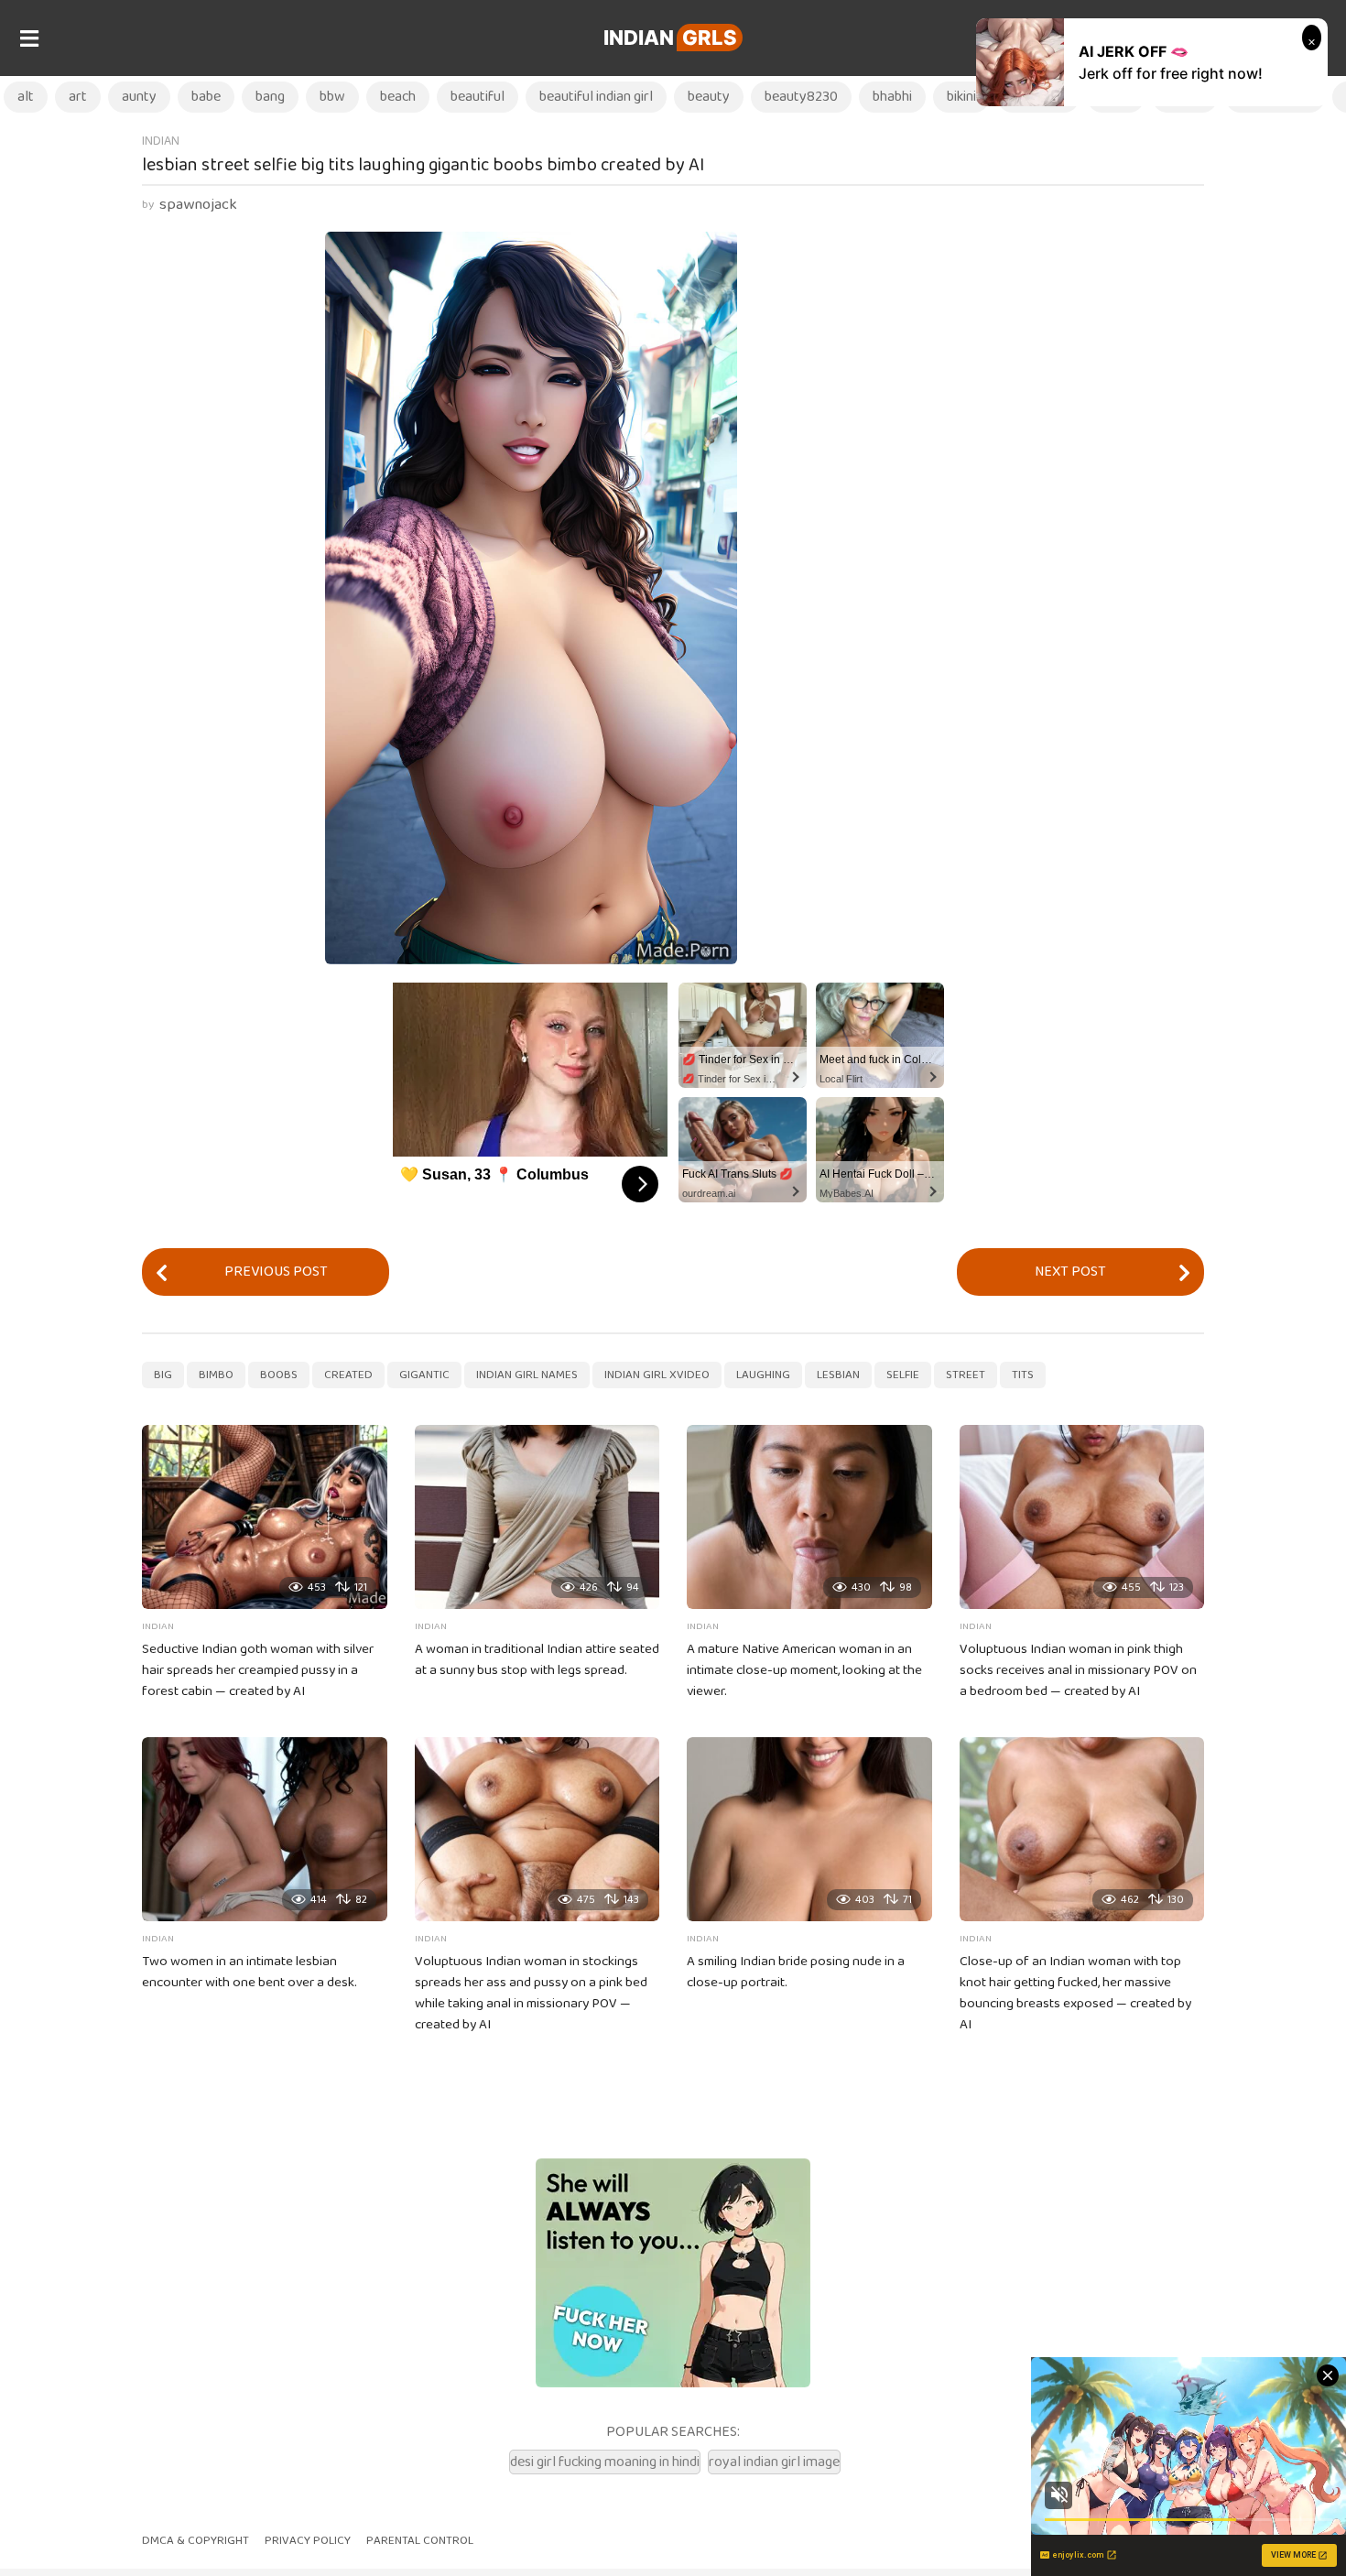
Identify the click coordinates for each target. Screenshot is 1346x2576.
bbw (332, 97)
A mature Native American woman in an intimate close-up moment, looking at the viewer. (804, 1670)
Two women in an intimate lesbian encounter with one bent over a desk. (250, 1972)
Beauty (709, 97)
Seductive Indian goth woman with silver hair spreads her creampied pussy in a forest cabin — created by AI (258, 1670)
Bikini (961, 97)
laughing (763, 1375)
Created (348, 1375)
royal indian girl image (774, 2462)
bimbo (216, 1375)
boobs (279, 1375)
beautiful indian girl (596, 97)
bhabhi (892, 97)
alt (26, 97)
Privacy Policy (308, 2541)
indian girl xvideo (657, 1375)
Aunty (139, 97)
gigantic (424, 1375)
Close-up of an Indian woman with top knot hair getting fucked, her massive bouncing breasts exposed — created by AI (1075, 1993)
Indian (670, 38)
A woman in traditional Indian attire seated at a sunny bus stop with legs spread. (537, 1660)
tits (1023, 1375)
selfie (903, 1375)
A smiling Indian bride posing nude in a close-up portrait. (796, 1972)
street (966, 1375)
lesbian (838, 1375)
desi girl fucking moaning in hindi (605, 2462)
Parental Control (420, 2541)
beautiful (478, 97)
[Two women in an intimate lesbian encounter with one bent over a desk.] (265, 1829)
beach (398, 97)
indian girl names (527, 1375)
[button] (29, 38)
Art (78, 97)
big (163, 1375)
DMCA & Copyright (195, 2541)
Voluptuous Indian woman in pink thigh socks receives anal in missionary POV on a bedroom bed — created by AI (1078, 1670)
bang (270, 97)
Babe (206, 97)
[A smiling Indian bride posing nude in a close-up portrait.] (809, 1829)
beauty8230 (801, 97)
